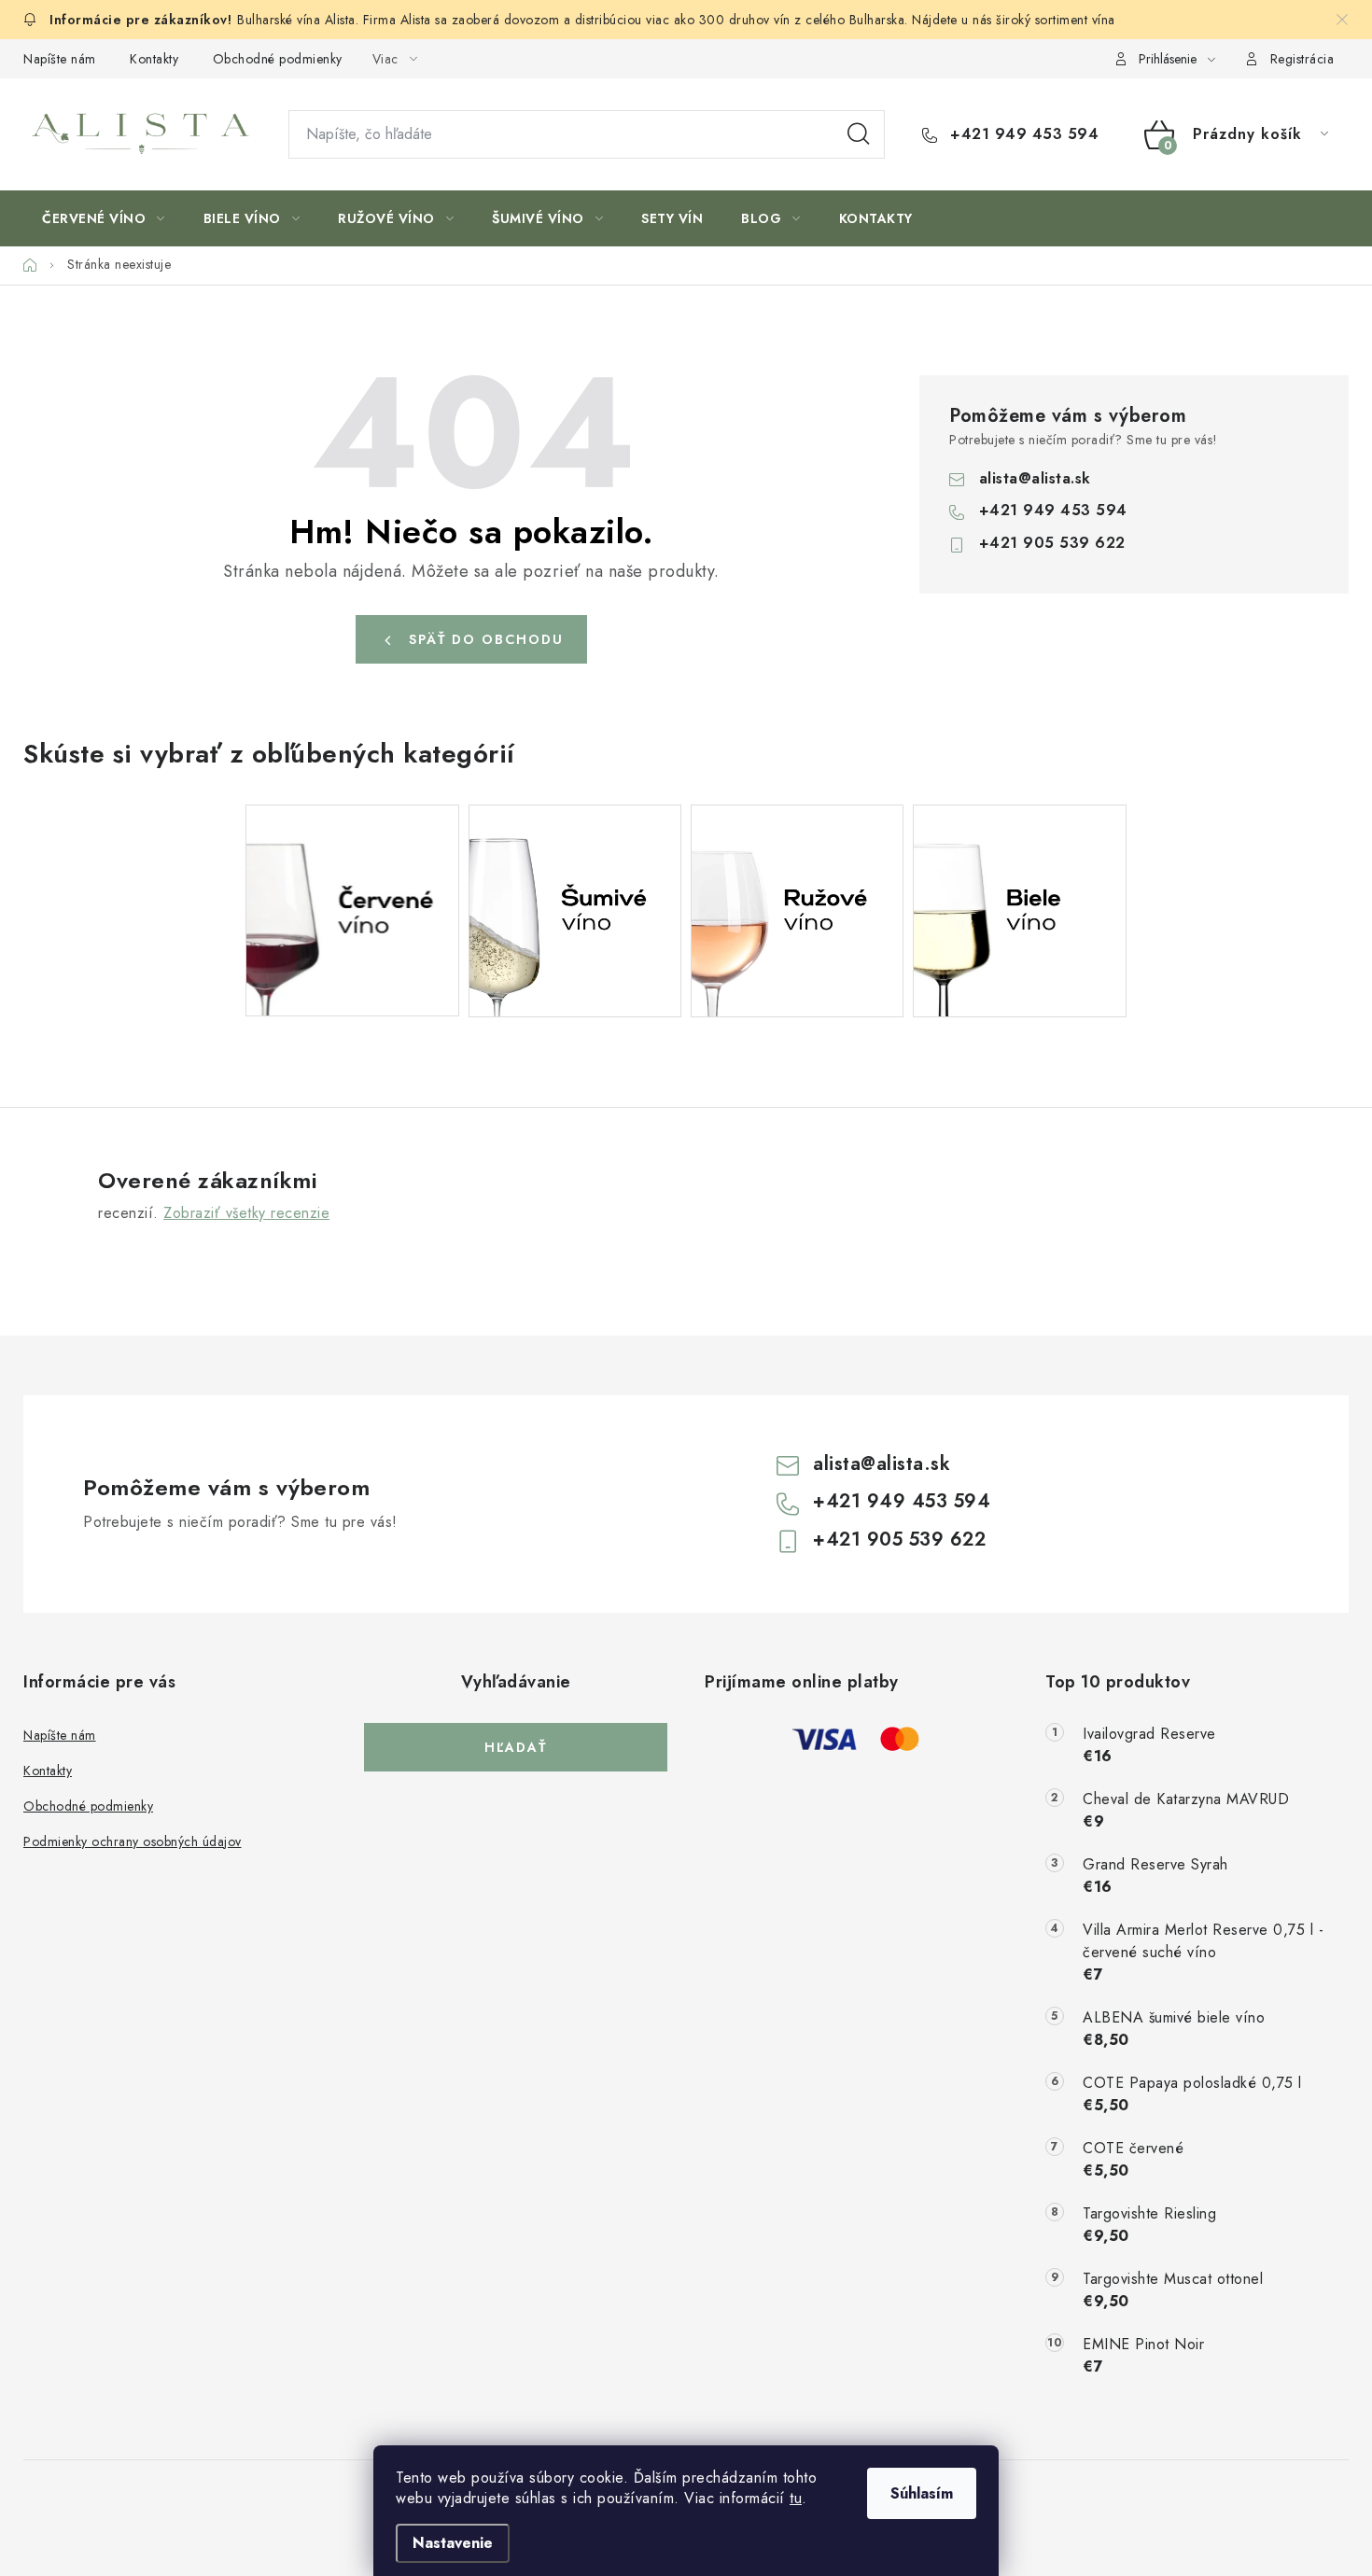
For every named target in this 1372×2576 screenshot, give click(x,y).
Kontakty (154, 59)
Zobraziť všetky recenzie (246, 1213)
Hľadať (859, 134)
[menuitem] (104, 218)
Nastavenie (453, 2543)
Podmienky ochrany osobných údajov (133, 1841)
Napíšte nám (60, 59)
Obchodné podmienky (278, 59)
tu (796, 2498)
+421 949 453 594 (1022, 134)
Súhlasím (922, 2493)
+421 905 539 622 (1052, 543)
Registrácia (1302, 59)
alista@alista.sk (1035, 478)
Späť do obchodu (486, 639)
